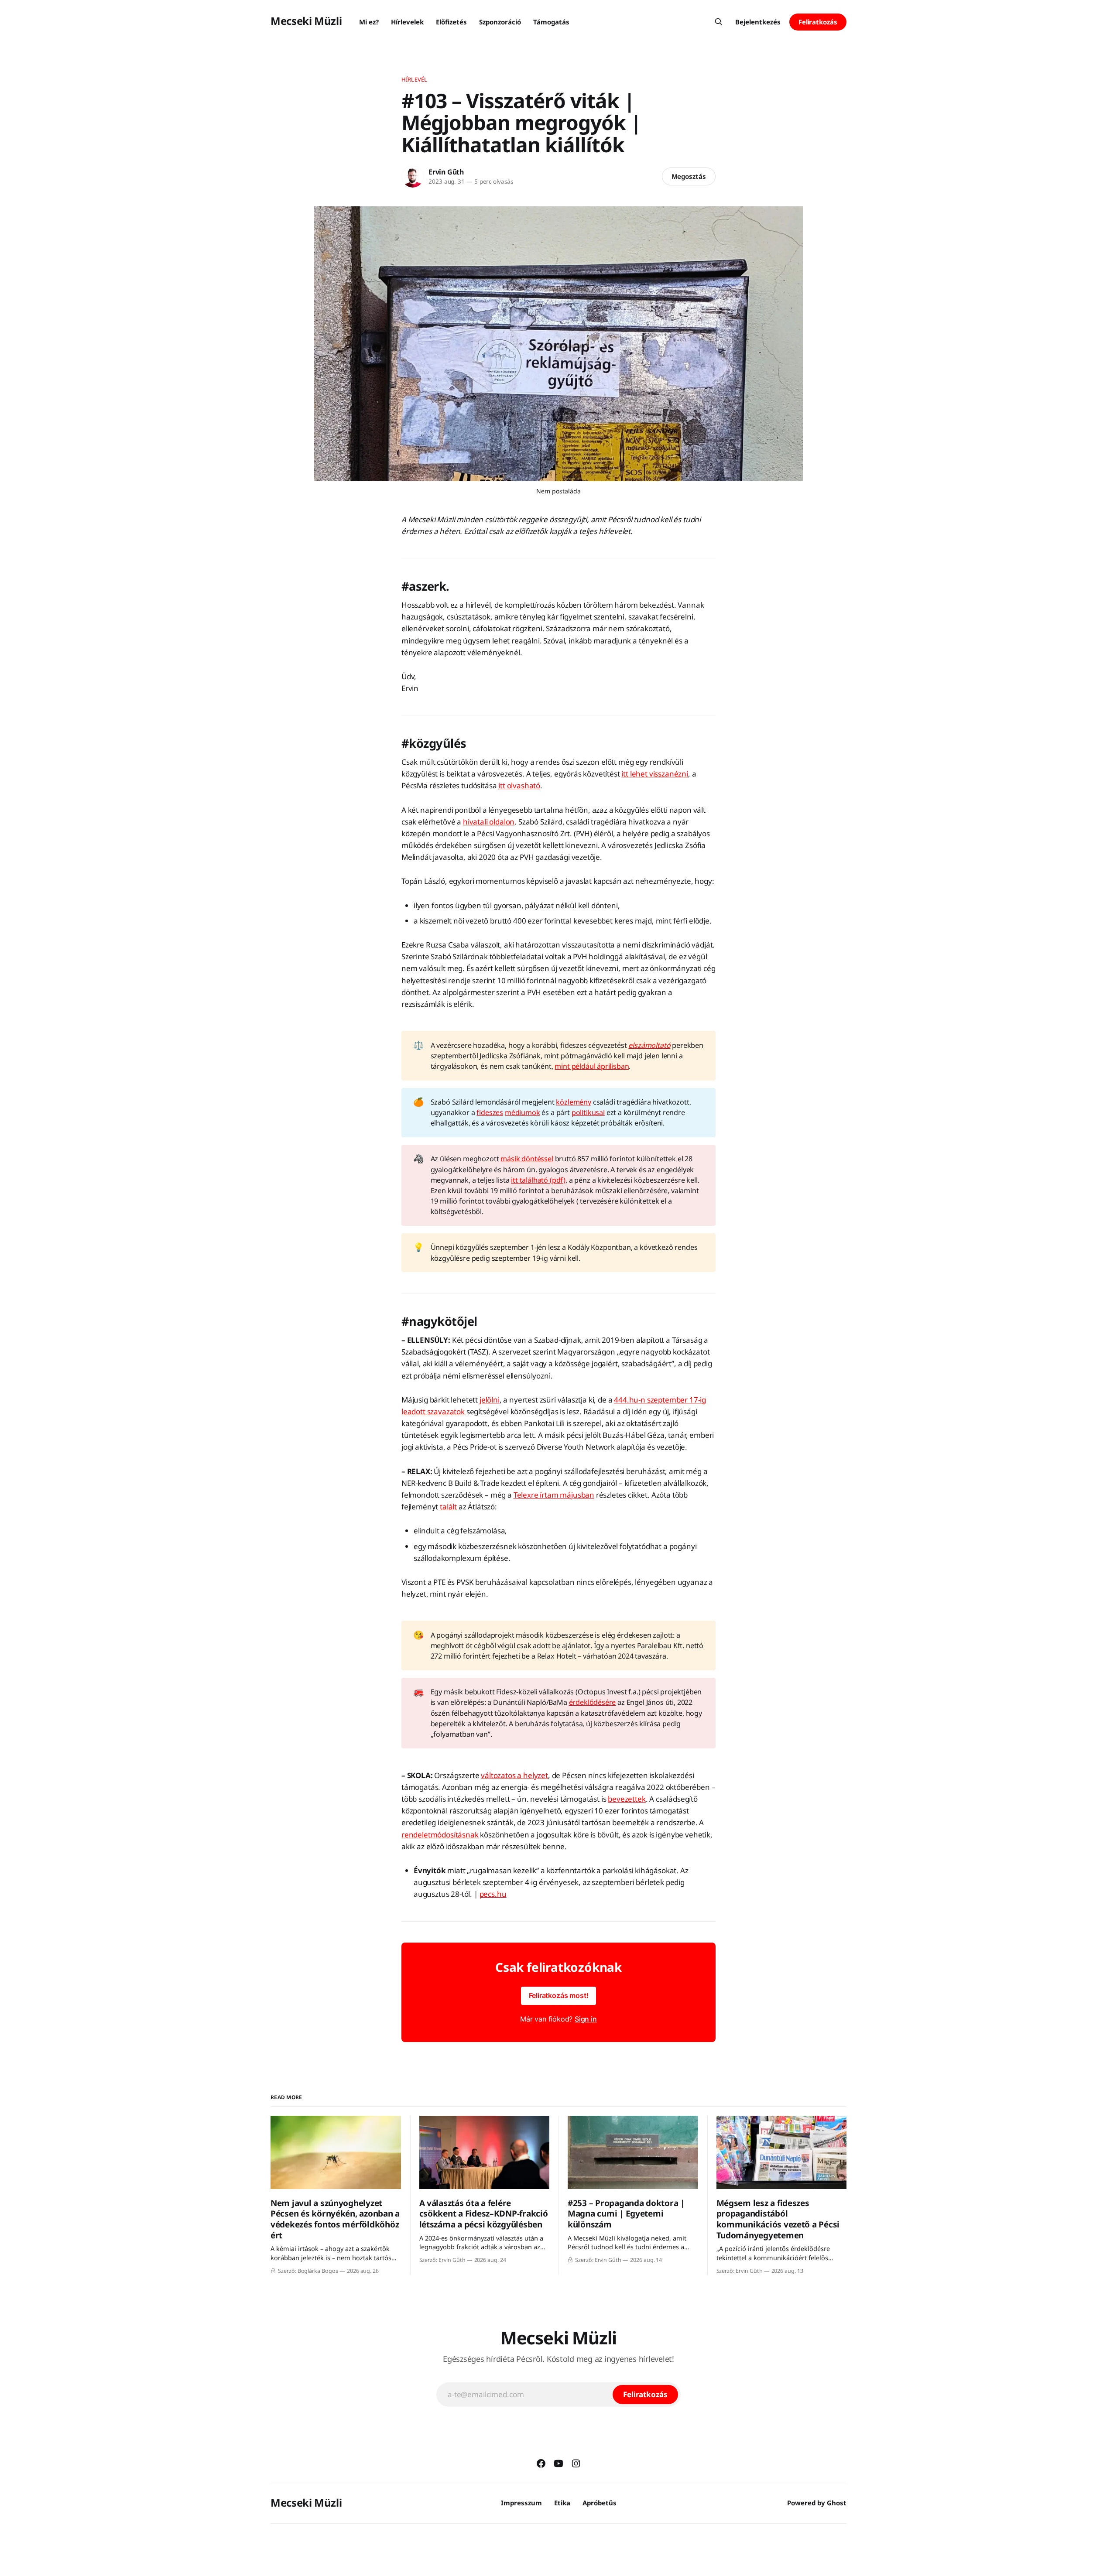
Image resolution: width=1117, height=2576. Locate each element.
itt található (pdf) (538, 1180)
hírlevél (414, 79)
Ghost (837, 2503)
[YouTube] (558, 2463)
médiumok (523, 1112)
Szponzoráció (500, 22)
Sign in (586, 2019)
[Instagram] (576, 2463)
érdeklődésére (593, 1702)
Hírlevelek (407, 22)
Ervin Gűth (446, 172)
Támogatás (551, 22)
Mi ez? (369, 22)
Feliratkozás (818, 22)
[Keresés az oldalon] (719, 22)
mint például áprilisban (592, 1066)
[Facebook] (541, 2463)
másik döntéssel (527, 1159)
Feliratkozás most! (559, 1995)
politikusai (588, 1112)
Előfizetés (451, 22)
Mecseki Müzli (306, 21)
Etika (562, 2503)
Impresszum (521, 2503)
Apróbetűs (600, 2503)
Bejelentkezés (758, 22)
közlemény (573, 1102)
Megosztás (689, 176)
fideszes (490, 1112)
